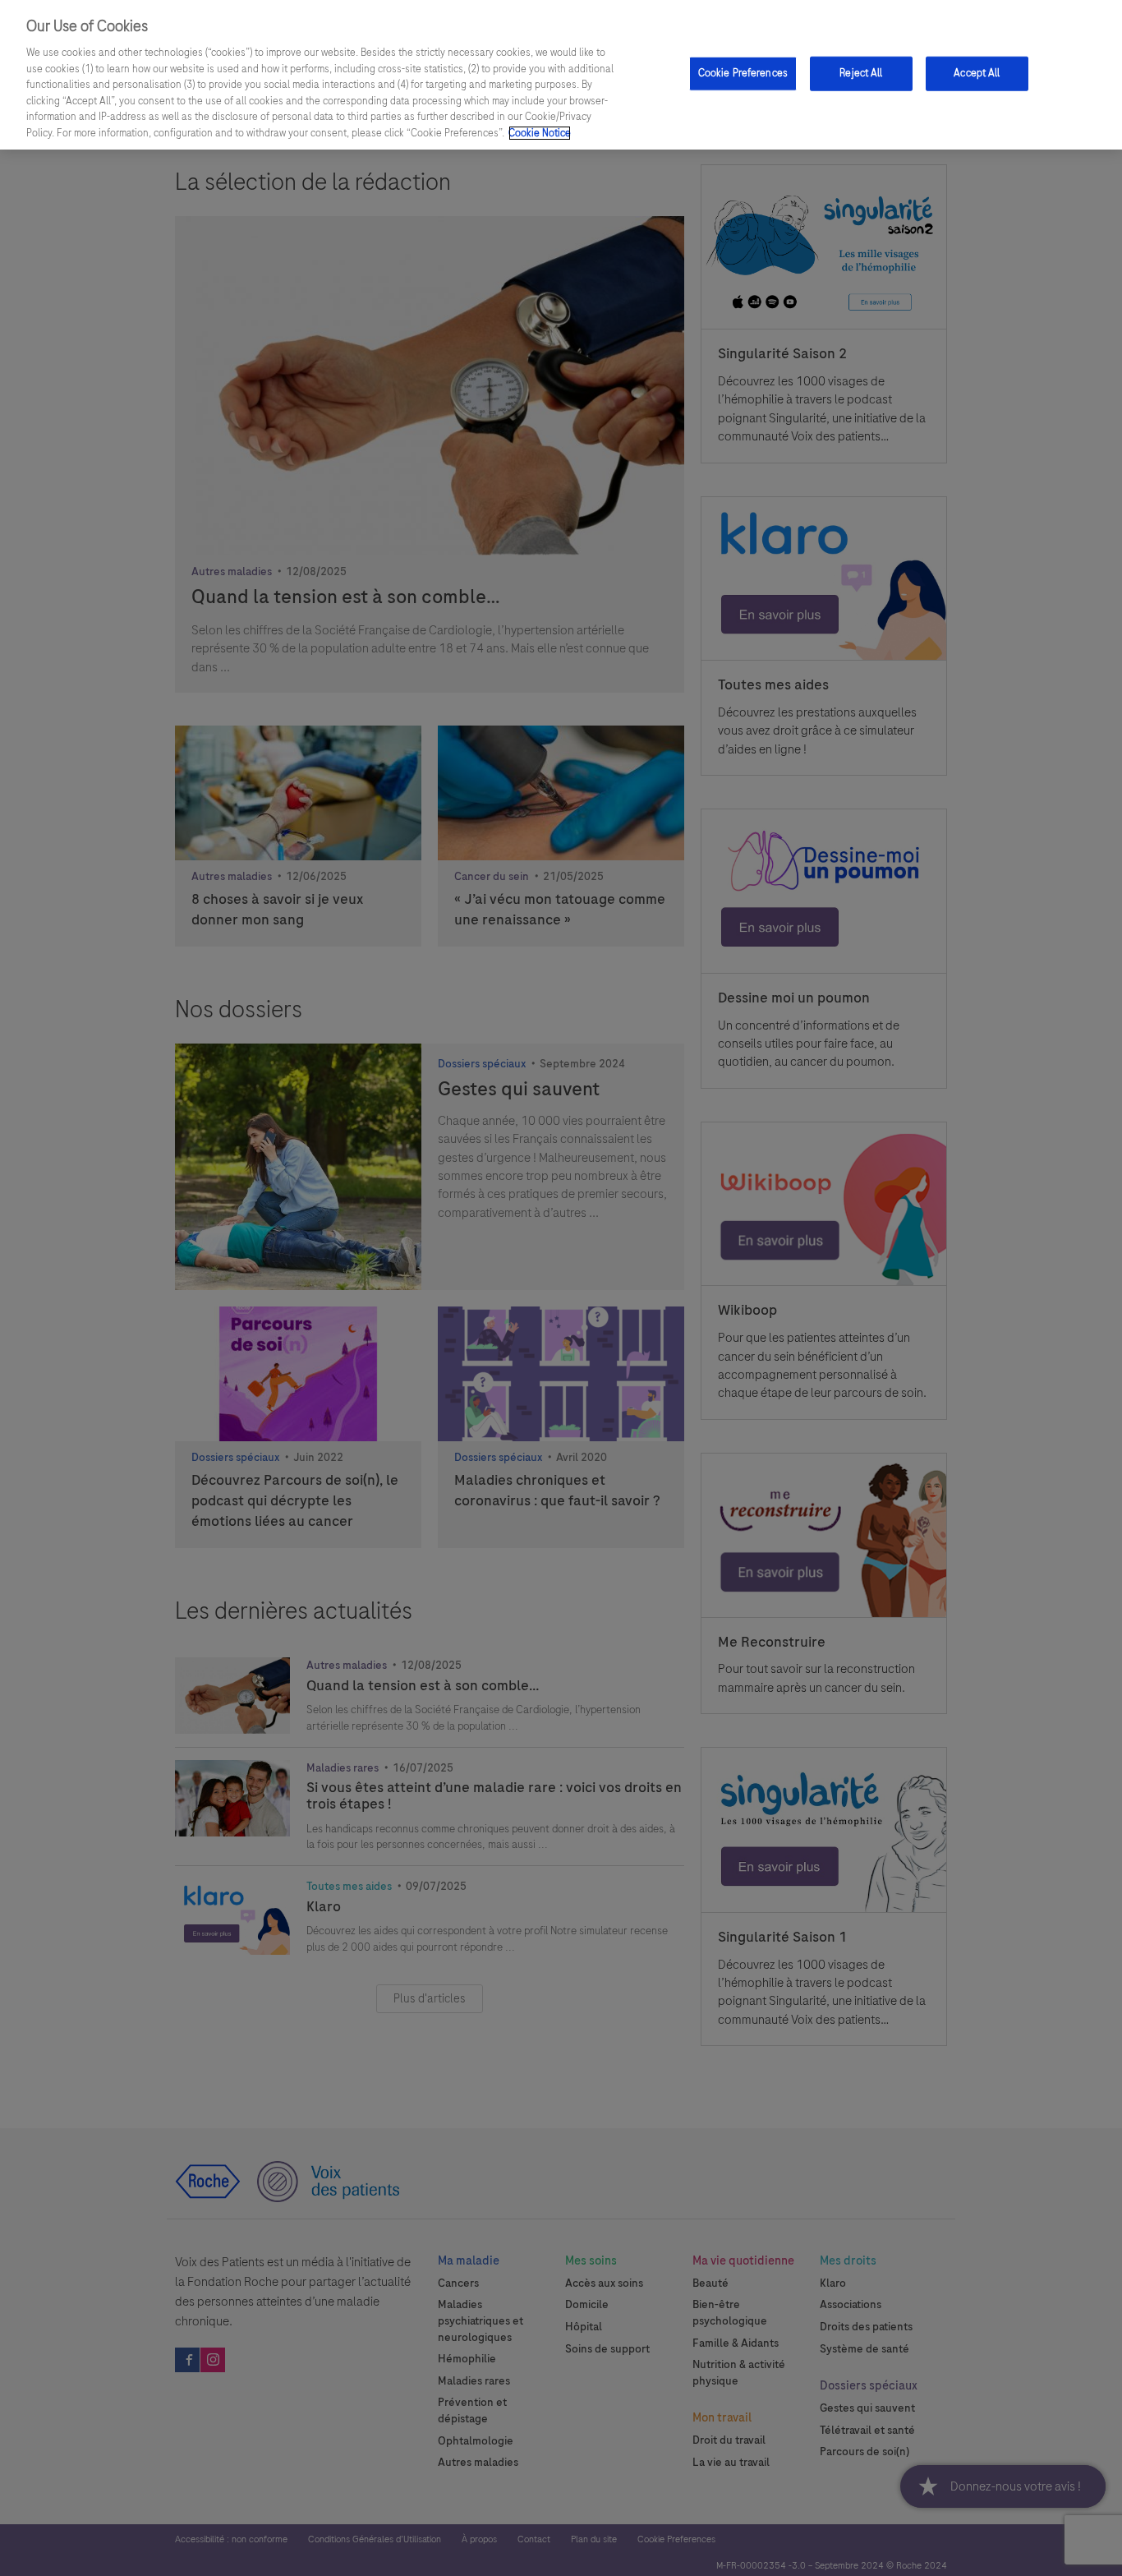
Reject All (861, 73)
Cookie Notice (540, 133)
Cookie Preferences (743, 73)
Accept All (977, 73)
